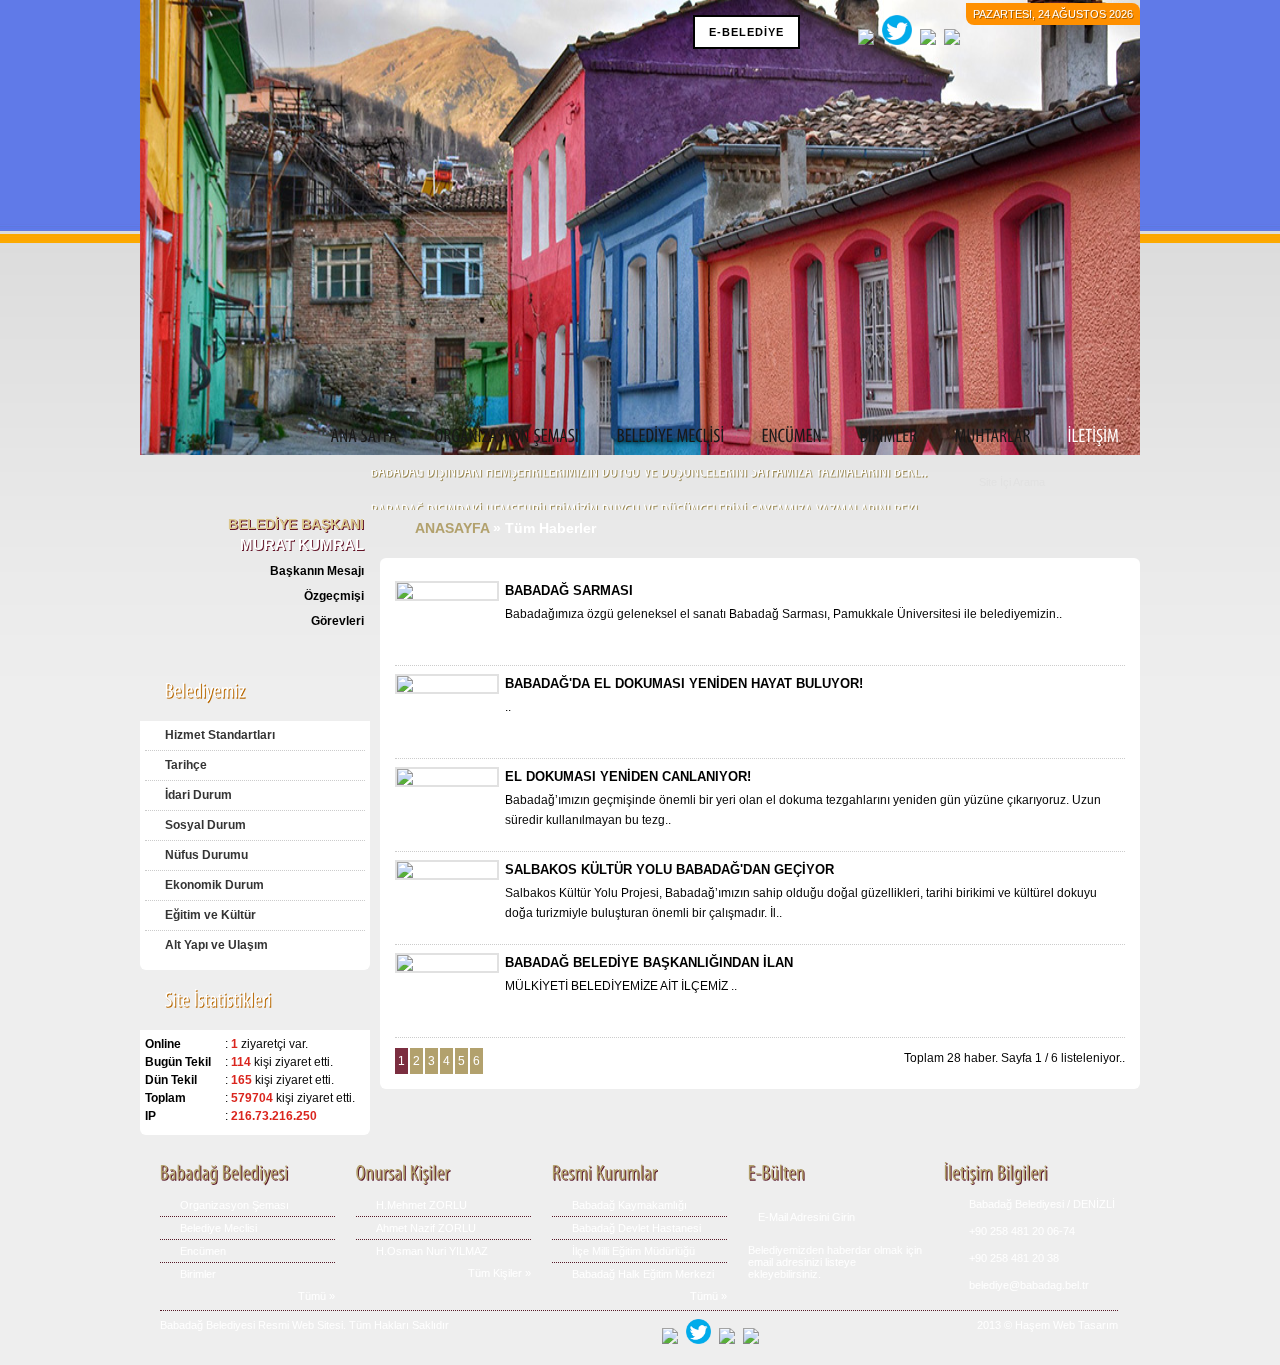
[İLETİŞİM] (1094, 436)
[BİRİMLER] (889, 436)
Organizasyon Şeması (234, 1205)
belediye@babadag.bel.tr (1029, 1285)
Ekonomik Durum (214, 885)
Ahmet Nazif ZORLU (426, 1228)
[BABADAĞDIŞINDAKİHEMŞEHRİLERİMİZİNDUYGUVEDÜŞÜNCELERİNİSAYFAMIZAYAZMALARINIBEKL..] (648, 480)
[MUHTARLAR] (993, 436)
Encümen (203, 1251)
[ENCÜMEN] (792, 436)
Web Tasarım (1085, 1325)
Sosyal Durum (205, 825)
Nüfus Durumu (206, 855)
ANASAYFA (452, 528)
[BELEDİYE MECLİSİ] (671, 436)
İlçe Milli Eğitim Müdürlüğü (633, 1251)
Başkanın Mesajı (317, 571)
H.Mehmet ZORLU (421, 1205)
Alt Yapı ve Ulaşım (216, 945)
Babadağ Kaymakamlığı (629, 1205)
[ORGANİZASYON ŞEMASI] (507, 436)
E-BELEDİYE (746, 32)
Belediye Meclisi (218, 1228)
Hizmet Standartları (220, 735)
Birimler (198, 1274)
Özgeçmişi (334, 596)
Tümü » (316, 1296)
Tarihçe (186, 765)
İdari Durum (198, 795)
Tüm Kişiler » (499, 1273)
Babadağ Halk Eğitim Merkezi (643, 1274)
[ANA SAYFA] (364, 436)
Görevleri (337, 621)
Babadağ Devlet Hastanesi (636, 1228)
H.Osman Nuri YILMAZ (432, 1251)
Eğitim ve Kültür (210, 915)
